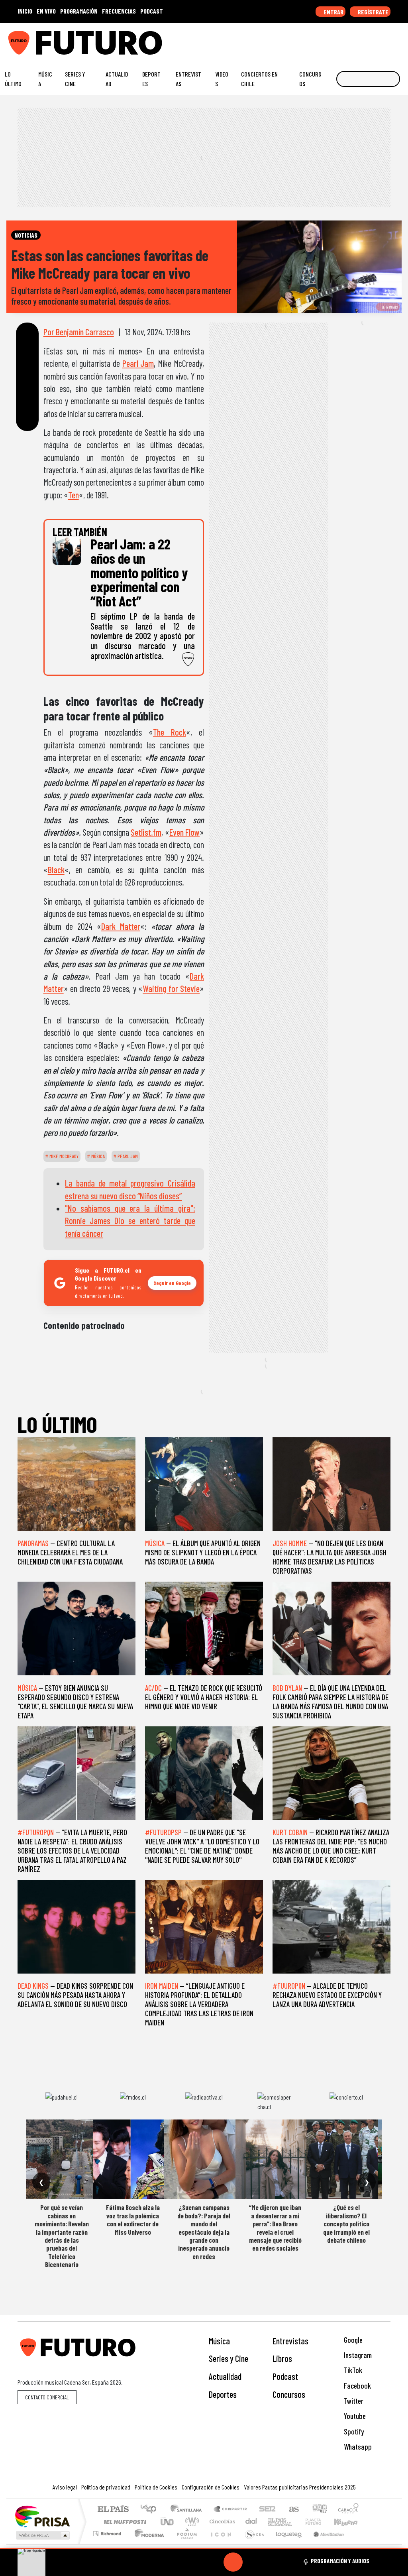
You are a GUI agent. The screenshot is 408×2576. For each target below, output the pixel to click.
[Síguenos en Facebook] (350, 39)
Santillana (188, 2510)
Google (352, 2340)
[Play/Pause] (233, 2562)
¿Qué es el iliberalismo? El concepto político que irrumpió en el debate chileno (346, 2224)
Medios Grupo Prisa (42, 2535)
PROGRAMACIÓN (79, 11)
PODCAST (152, 11)
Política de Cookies (156, 2487)
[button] (204, 2549)
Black (56, 870)
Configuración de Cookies (211, 2487)
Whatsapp (357, 2447)
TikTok (352, 2370)
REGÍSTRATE (373, 12)
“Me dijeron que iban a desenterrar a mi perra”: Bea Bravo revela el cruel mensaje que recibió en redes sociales (275, 2228)
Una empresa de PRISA (42, 2516)
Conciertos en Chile (259, 79)
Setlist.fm (146, 832)
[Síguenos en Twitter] (363, 39)
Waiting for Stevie (171, 988)
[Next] (271, 2562)
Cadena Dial (321, 2522)
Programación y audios (340, 2561)
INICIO (25, 11)
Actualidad (117, 79)
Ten (74, 495)
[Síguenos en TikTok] (338, 39)
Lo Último (13, 79)
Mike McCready (63, 1156)
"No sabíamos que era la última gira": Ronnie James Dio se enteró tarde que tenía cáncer (130, 1221)
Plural (185, 2544)
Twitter (353, 2401)
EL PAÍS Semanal (273, 2522)
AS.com (293, 2510)
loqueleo (286, 2544)
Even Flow (184, 832)
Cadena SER (267, 2510)
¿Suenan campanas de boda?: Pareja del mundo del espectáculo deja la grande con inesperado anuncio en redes (204, 2232)
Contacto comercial (47, 2397)
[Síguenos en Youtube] (375, 39)
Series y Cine (75, 79)
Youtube (354, 2416)
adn (319, 2510)
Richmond (108, 2544)
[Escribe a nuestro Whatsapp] (400, 39)
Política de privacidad (106, 2487)
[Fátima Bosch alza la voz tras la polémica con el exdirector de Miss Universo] (133, 2159)
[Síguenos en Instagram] (326, 39)
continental (251, 2522)
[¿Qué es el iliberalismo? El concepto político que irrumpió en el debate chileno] (346, 2159)
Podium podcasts (108, 2532)
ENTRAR (333, 12)
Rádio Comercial (360, 2544)
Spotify (353, 2431)
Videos (222, 79)
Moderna (147, 2544)
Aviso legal (65, 2487)
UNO (168, 2522)
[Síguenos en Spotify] (387, 39)
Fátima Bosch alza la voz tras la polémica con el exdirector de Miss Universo (133, 2219)
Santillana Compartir (231, 2510)
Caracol (348, 2510)
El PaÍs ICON (220, 2544)
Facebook (357, 2386)
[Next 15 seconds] (252, 2562)
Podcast (285, 2376)
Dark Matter (121, 926)
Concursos (310, 79)
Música (45, 79)
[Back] (195, 2562)
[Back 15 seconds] (214, 2562)
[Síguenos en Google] (313, 39)
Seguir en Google (172, 1283)
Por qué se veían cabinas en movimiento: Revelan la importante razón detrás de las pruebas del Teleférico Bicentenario (62, 2236)
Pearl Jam (138, 363)
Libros (282, 2358)
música (97, 1156)
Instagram (357, 2355)
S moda (252, 2544)
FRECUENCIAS (119, 11)
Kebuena (349, 2522)
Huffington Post (124, 2522)
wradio (191, 2522)
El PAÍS (113, 2510)
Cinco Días (221, 2522)
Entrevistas (188, 79)
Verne (296, 2522)
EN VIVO (46, 11)
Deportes (151, 79)
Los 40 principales (151, 2510)
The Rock (170, 732)
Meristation (324, 2544)
